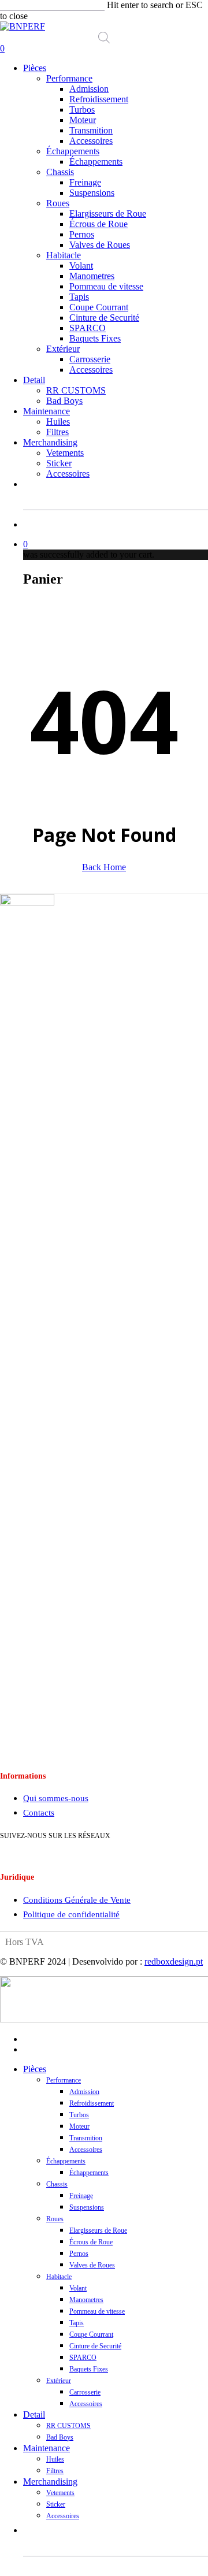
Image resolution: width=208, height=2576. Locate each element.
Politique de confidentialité (71, 1914)
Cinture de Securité (95, 2346)
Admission (84, 2092)
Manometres (86, 2300)
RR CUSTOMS (68, 2426)
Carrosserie (85, 2392)
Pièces (35, 2069)
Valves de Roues (92, 2265)
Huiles (55, 2459)
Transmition (86, 2138)
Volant (78, 2288)
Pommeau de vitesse (97, 2311)
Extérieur (59, 2381)
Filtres (55, 2471)
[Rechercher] (194, 499)
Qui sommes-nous (56, 1798)
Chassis (57, 2184)
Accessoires (86, 2150)
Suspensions (87, 2207)
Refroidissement (92, 2103)
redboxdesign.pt (174, 1961)
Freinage (81, 2196)
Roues (55, 2219)
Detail (34, 2414)
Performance (64, 2080)
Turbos (79, 2115)
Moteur (79, 2126)
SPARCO (83, 2358)
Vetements (60, 2493)
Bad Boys (60, 2437)
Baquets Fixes (89, 2369)
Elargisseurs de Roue (98, 2230)
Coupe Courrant (91, 2334)
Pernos (79, 2254)
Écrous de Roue (91, 2242)
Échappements (66, 2161)
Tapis (77, 2323)
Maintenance (47, 2448)
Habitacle (59, 2277)
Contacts (39, 1813)
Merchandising (50, 2482)
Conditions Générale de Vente (77, 1900)
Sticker (56, 2504)
